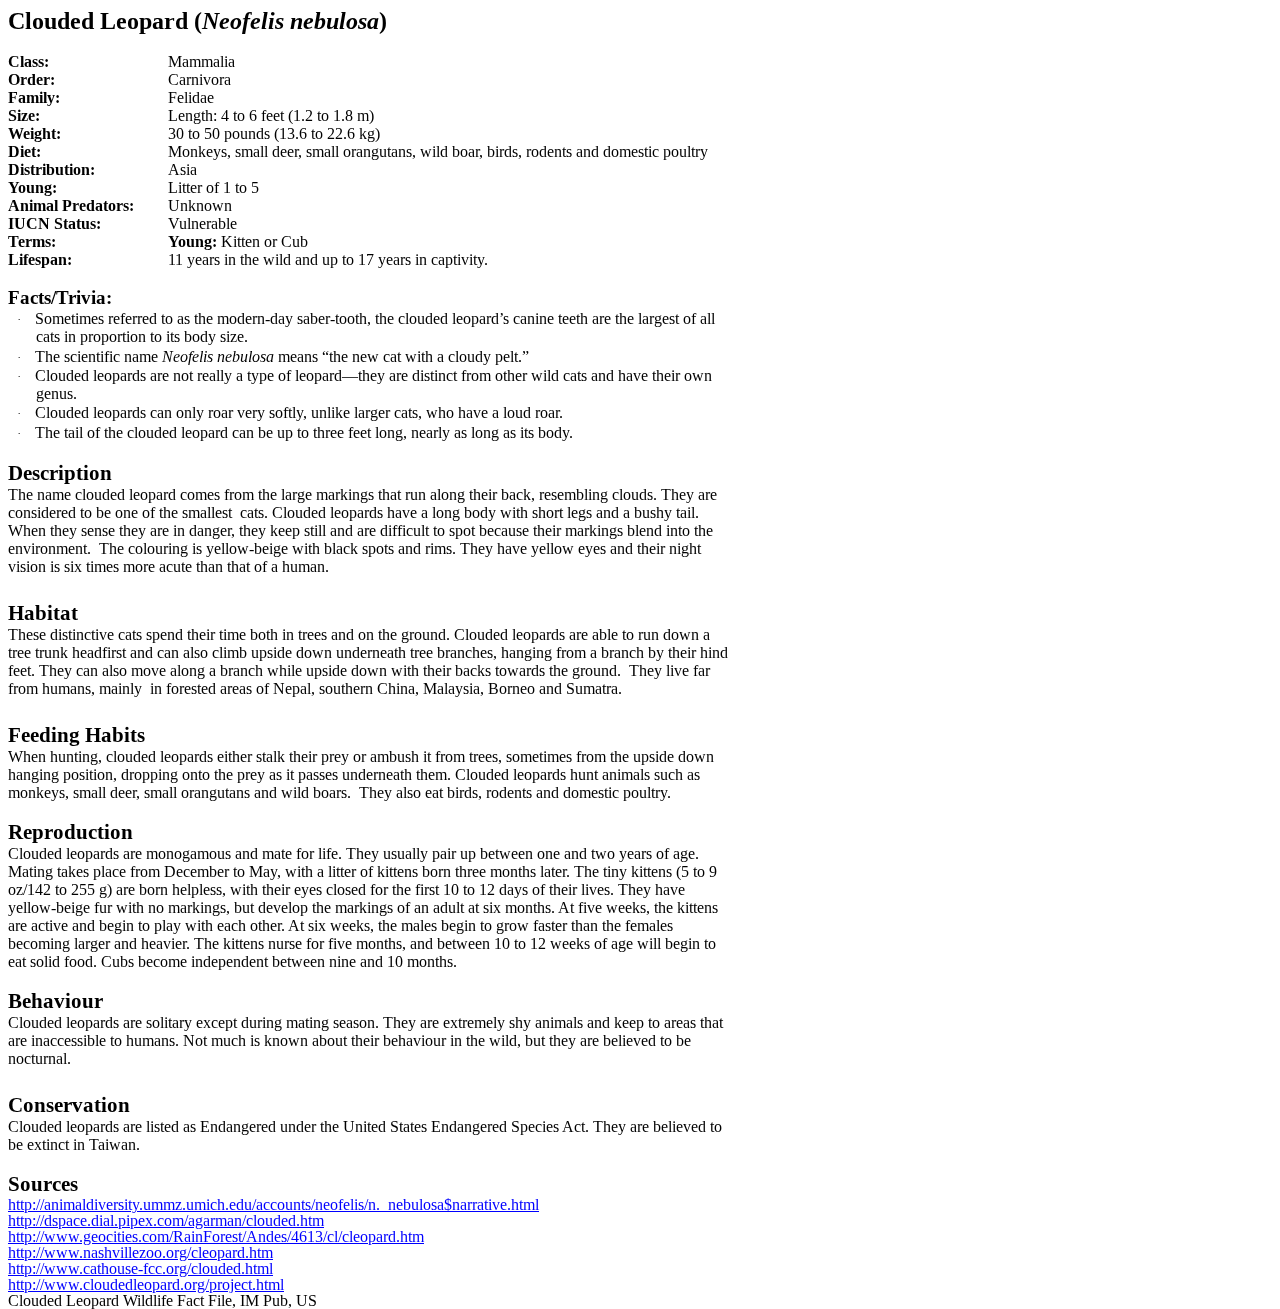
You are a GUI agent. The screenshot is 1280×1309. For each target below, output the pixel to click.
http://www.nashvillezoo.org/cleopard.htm (140, 1252)
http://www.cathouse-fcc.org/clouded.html (140, 1268)
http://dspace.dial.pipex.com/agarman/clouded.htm (166, 1220)
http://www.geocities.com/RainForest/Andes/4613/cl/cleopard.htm (216, 1236)
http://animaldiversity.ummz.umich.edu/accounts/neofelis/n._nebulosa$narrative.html (273, 1204)
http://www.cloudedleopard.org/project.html (146, 1284)
